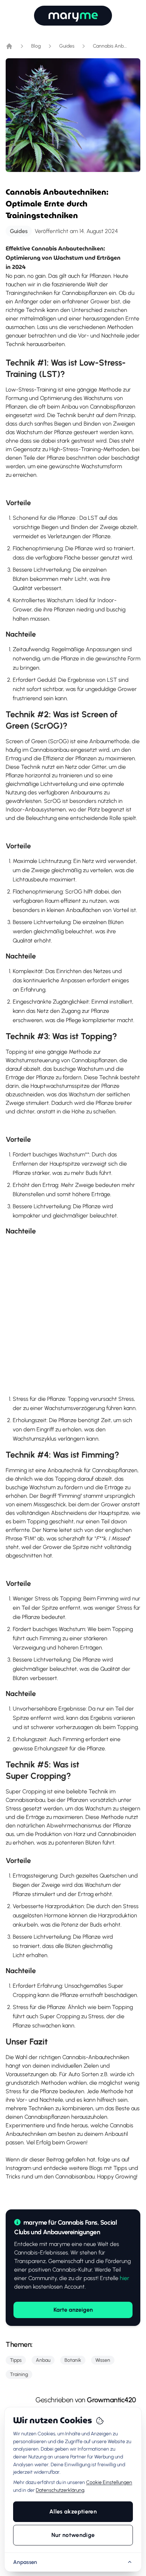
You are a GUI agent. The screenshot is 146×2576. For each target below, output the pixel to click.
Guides (67, 46)
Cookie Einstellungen (109, 2482)
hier (125, 2278)
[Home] (9, 46)
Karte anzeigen (73, 2310)
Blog (36, 46)
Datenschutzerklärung (60, 2490)
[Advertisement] (73, 1312)
